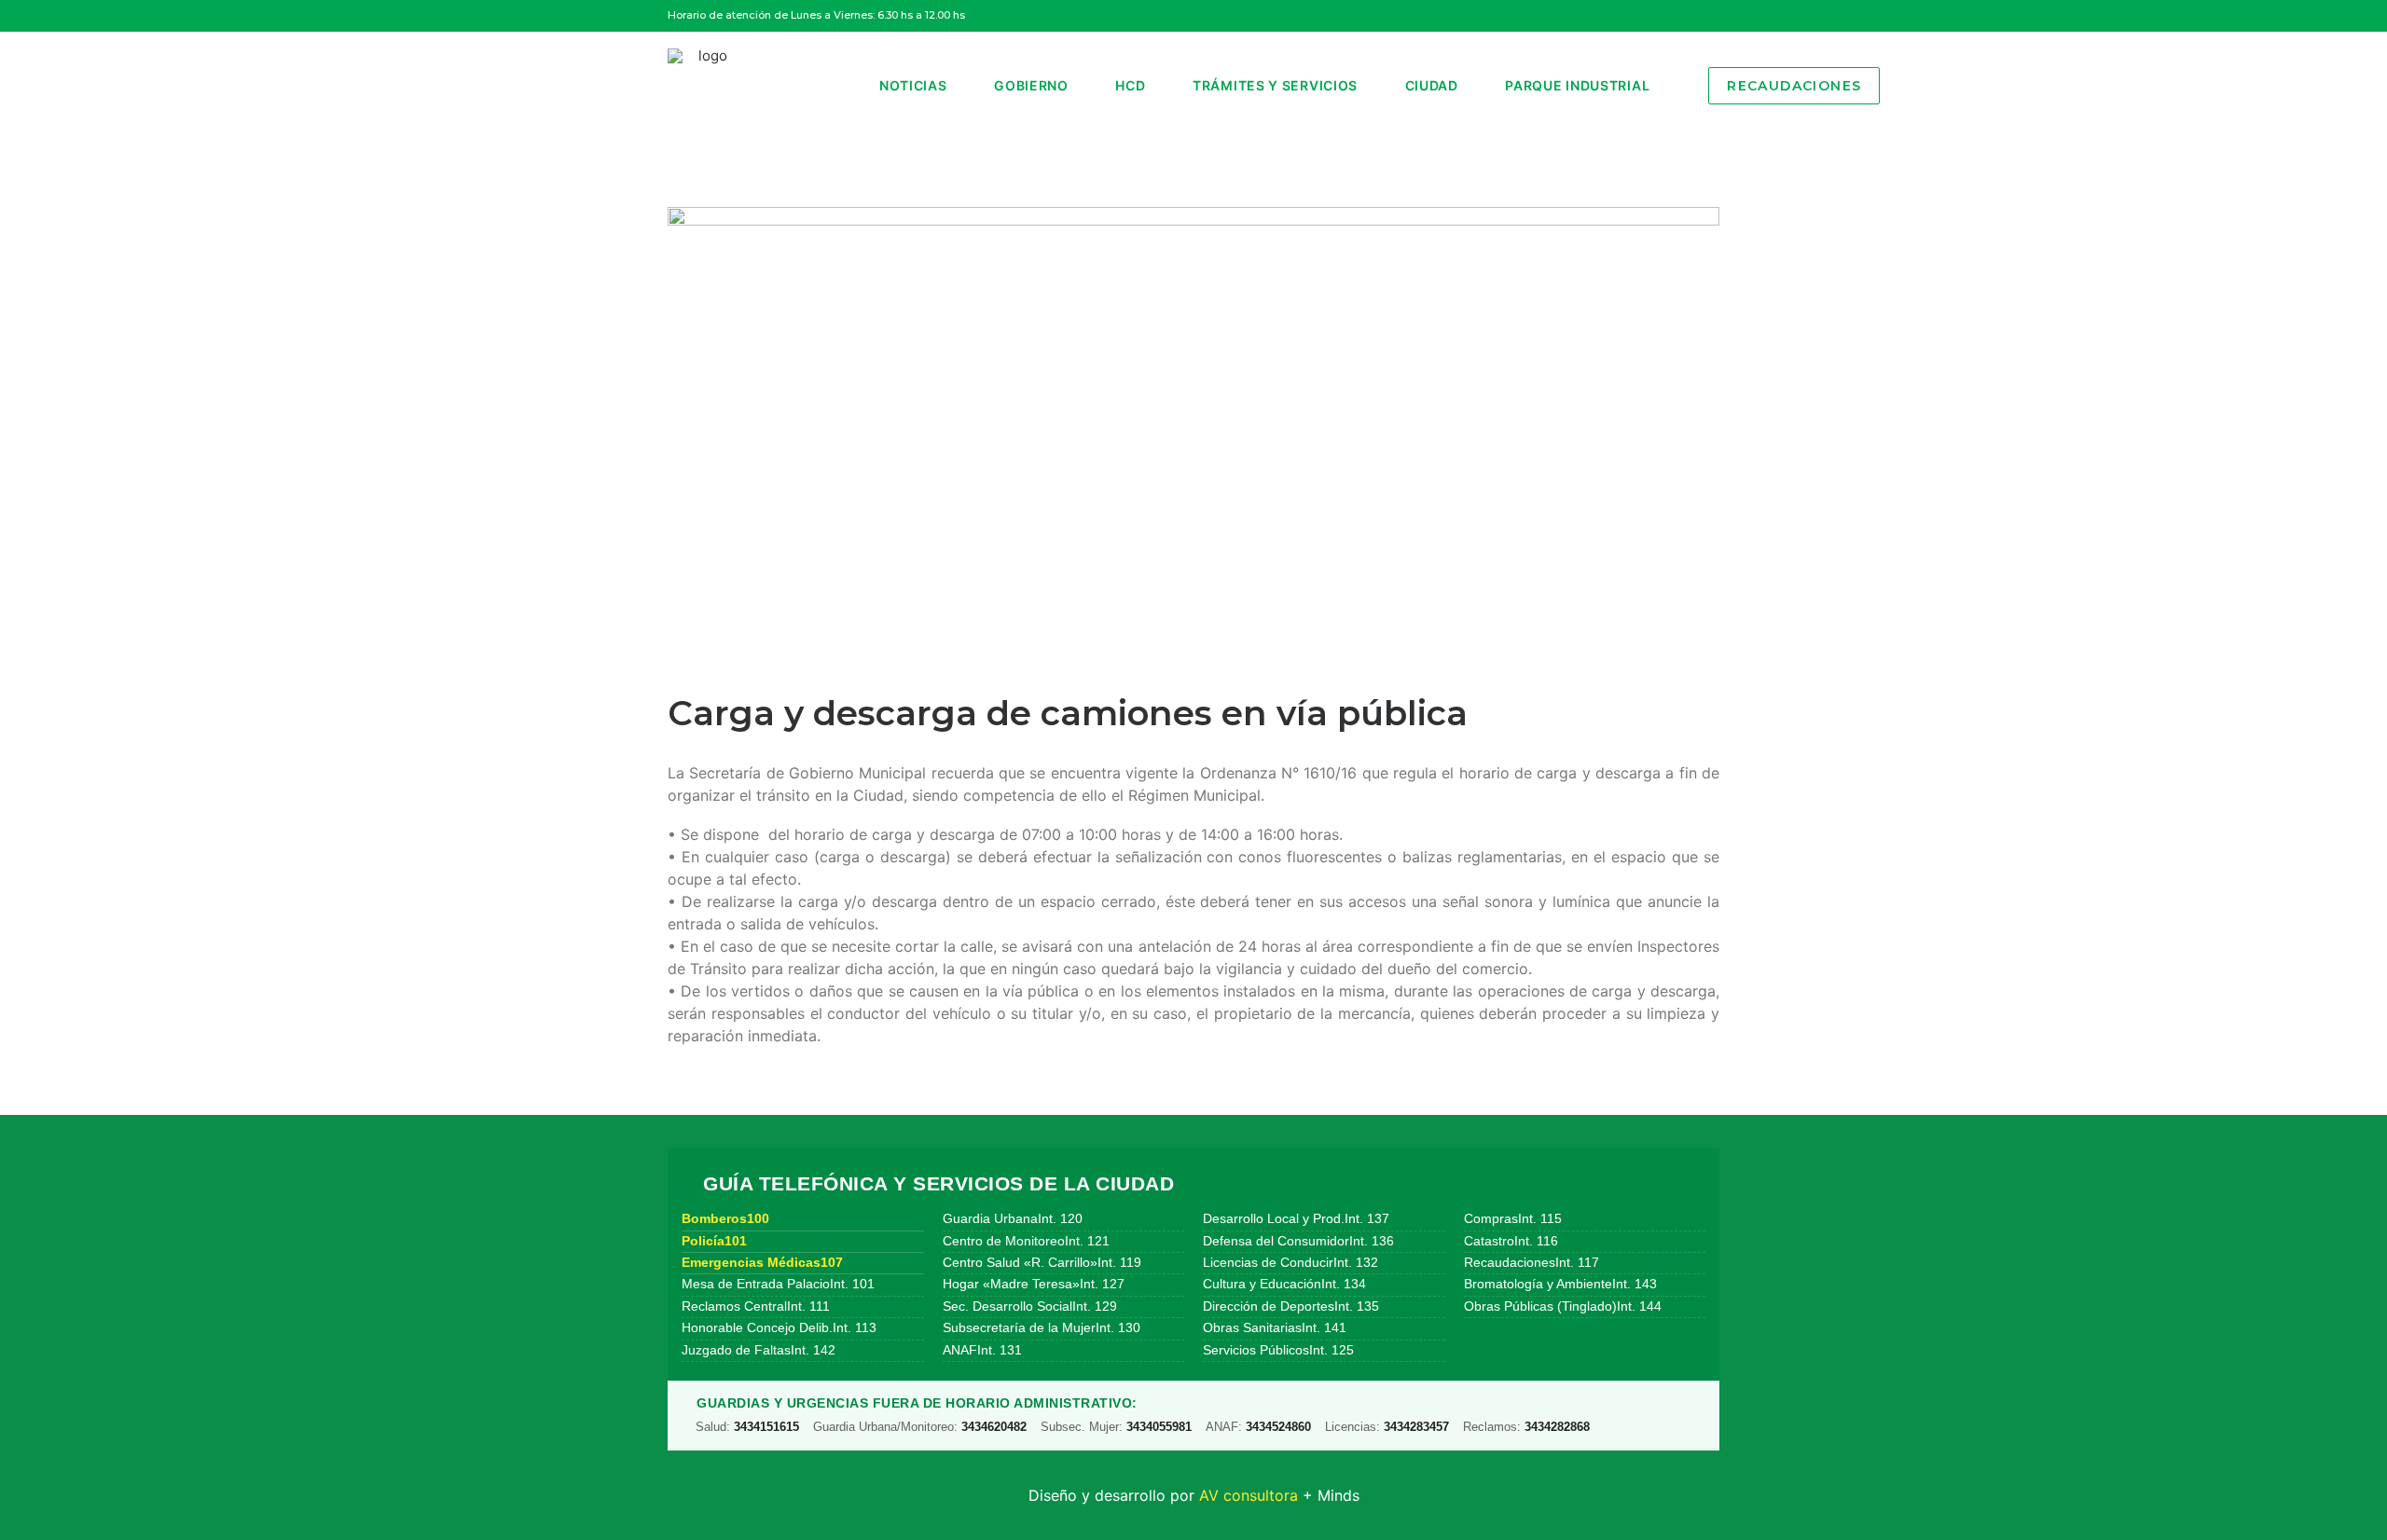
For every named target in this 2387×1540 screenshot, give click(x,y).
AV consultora (1249, 1495)
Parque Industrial (1577, 85)
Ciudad (1432, 85)
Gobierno (1031, 85)
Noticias (913, 85)
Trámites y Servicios (1275, 85)
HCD (1130, 85)
